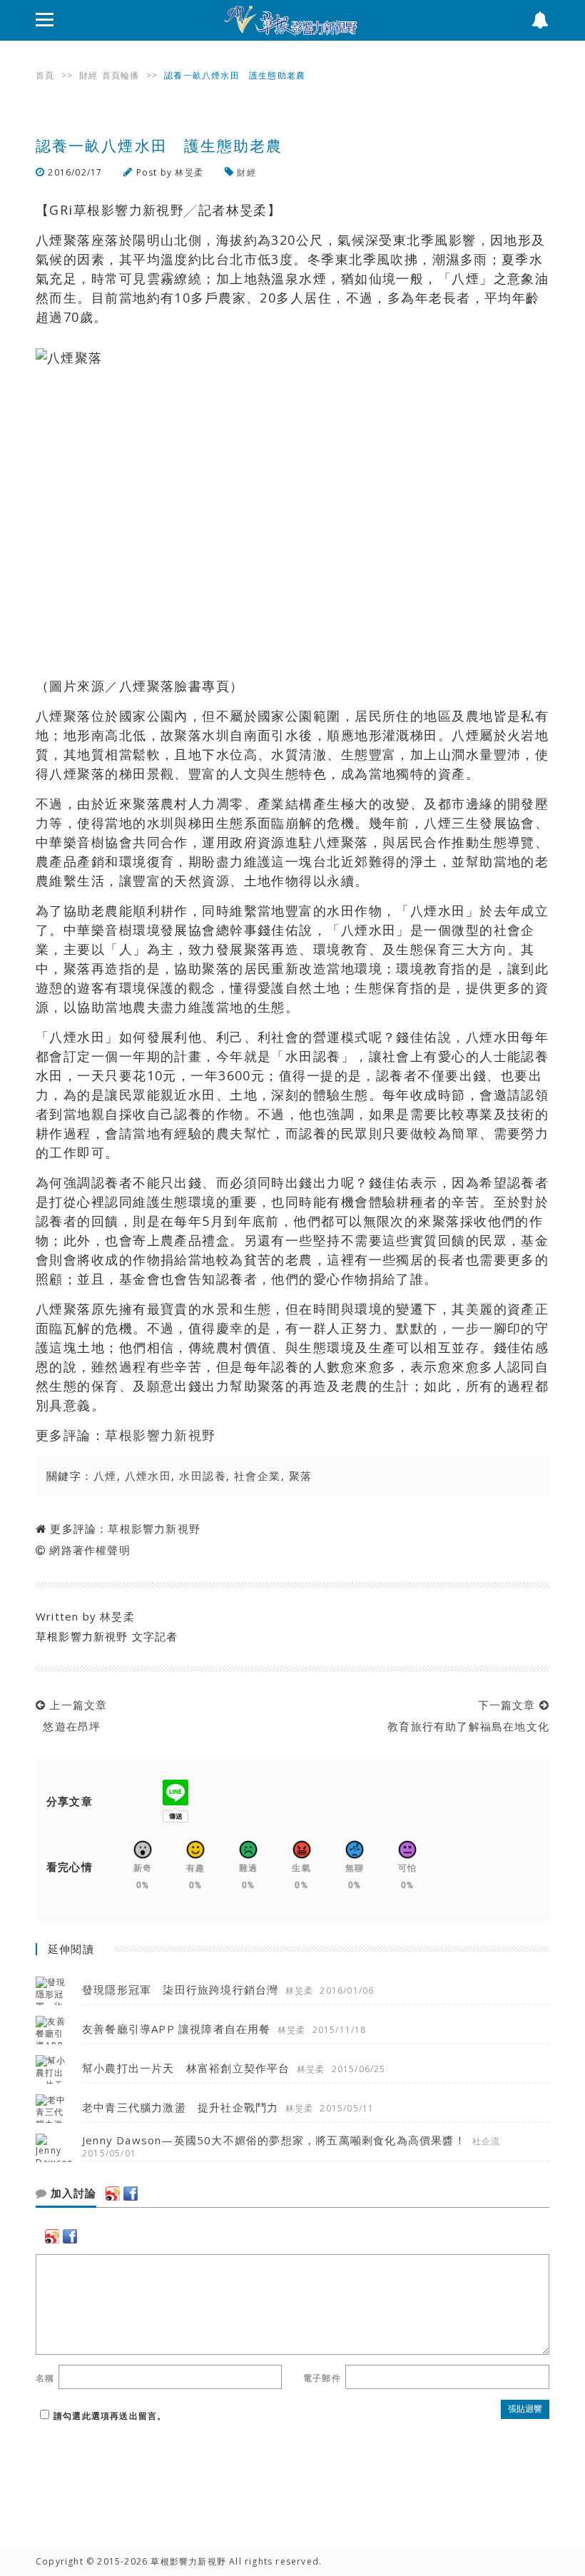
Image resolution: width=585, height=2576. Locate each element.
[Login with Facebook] (131, 2194)
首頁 (45, 75)
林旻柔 (189, 172)
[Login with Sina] (113, 2194)
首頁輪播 (121, 75)
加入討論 (72, 2194)
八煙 (105, 1476)
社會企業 (258, 1476)
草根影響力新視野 (161, 1435)
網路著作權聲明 (90, 1550)
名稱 (45, 2378)
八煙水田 (148, 1476)
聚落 (301, 1476)
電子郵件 (322, 2378)
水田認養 (203, 1476)
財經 (88, 75)
